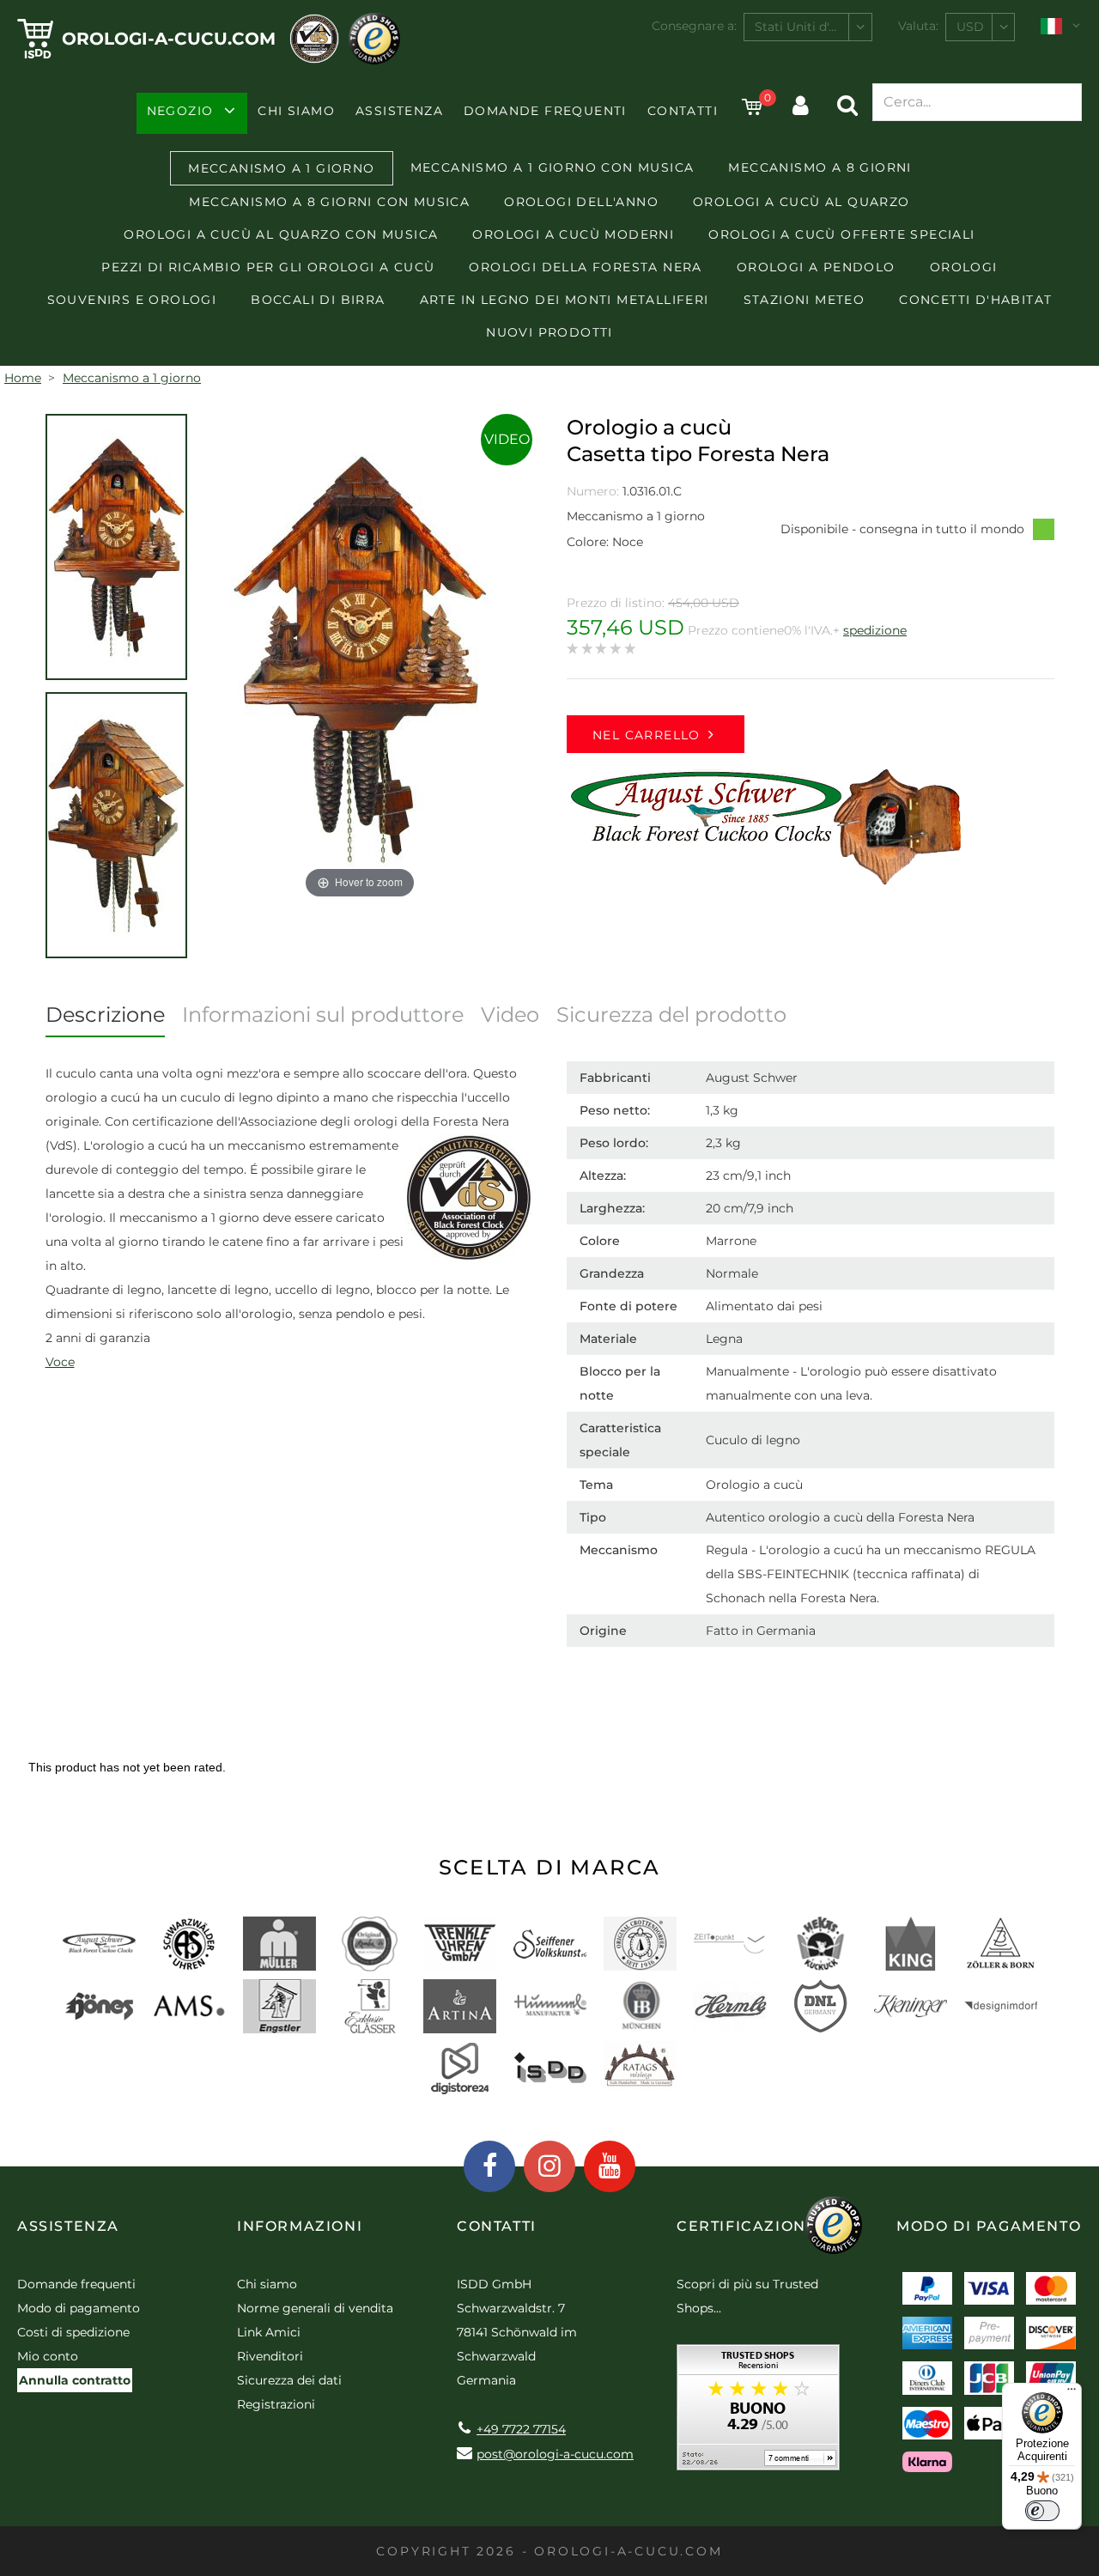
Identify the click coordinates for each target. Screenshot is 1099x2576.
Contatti (683, 111)
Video (507, 439)
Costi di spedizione (73, 2332)
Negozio (180, 111)
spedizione (875, 630)
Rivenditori (270, 2356)
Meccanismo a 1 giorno (281, 168)
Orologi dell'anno (581, 202)
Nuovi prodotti (549, 332)
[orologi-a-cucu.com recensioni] (758, 2413)
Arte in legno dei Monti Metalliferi (565, 300)
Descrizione (105, 1015)
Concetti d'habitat (975, 300)
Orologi (964, 267)
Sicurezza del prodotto (671, 1015)
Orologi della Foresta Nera (585, 267)
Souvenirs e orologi (132, 300)
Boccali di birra (318, 300)
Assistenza (399, 111)
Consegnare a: (694, 26)
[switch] (1042, 2511)
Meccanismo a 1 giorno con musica (553, 167)
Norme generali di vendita (315, 2308)
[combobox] (808, 27)
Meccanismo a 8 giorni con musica (329, 202)
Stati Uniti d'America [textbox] (813, 27)
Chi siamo (296, 111)
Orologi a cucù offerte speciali (841, 234)
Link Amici (269, 2332)
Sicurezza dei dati (289, 2380)
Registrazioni (276, 2404)
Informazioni (300, 2226)
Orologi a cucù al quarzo (801, 202)
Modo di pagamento (79, 2308)
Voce (60, 1362)
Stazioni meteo (805, 300)
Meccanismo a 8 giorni (820, 167)
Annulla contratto (75, 2380)
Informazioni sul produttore (323, 1015)
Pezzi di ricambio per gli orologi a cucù (268, 267)
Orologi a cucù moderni (573, 234)
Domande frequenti (545, 111)
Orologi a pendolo (816, 267)
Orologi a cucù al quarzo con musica (281, 234)
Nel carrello (647, 735)
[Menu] (1072, 2393)
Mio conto (48, 2356)
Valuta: (918, 26)
